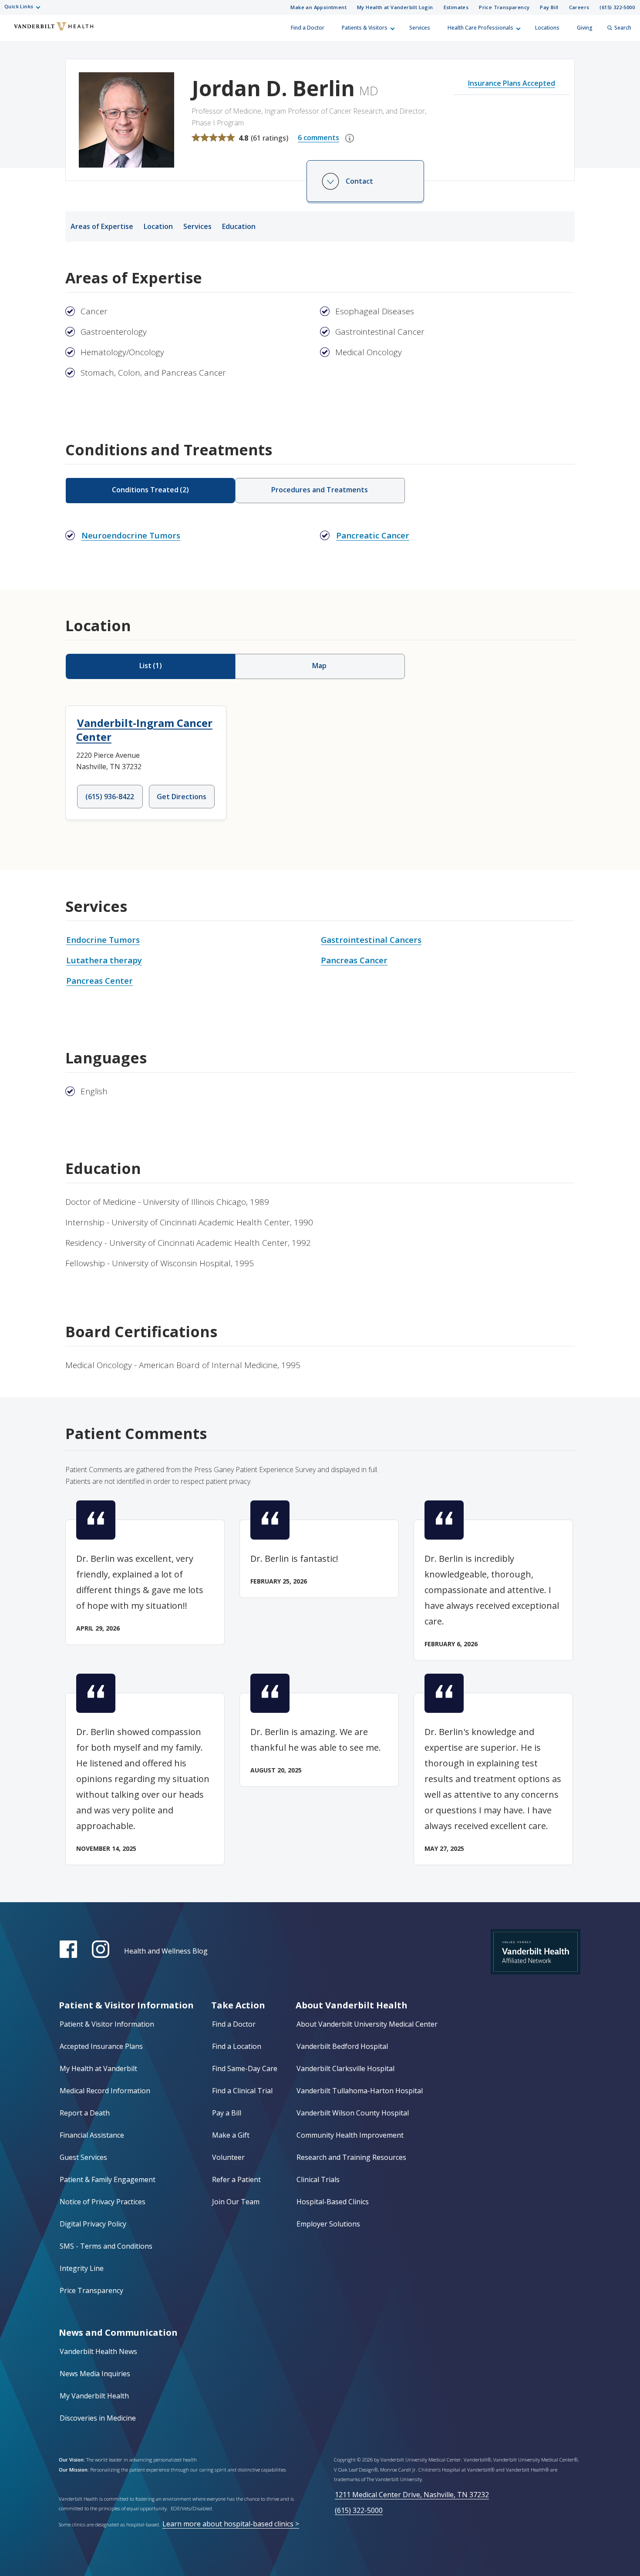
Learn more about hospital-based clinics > (231, 2524)
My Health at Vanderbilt (98, 2068)
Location (158, 226)
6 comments (318, 138)
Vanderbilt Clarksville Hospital (345, 2068)
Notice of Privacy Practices (103, 2202)
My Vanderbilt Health (94, 2396)
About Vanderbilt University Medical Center (367, 2024)
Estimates (456, 7)
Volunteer (228, 2157)
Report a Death (85, 2113)
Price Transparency (504, 7)
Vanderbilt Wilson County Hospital (353, 2113)
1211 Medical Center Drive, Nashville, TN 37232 (412, 2495)
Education (239, 226)
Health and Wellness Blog (166, 1951)
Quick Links (19, 6)
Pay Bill (549, 7)
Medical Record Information (105, 2091)
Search (623, 28)
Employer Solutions (328, 2224)
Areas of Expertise (102, 226)
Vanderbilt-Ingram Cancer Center (144, 730)
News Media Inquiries (95, 2374)
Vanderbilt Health (13, 32)
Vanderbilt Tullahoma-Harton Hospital (360, 2091)
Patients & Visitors (365, 28)
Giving (585, 28)
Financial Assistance (92, 2135)
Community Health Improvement (350, 2135)
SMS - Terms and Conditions (106, 2246)
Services (420, 28)
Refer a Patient (236, 2179)
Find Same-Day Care (245, 2068)
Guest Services (83, 2157)
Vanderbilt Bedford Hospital (342, 2046)
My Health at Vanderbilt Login (395, 7)
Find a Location (237, 2046)
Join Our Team (236, 2202)
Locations (547, 28)
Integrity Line (82, 2268)
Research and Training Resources (351, 2157)
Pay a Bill (227, 2113)
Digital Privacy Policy (93, 2224)
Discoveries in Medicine (98, 2418)
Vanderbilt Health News (98, 2351)
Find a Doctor (308, 28)
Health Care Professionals (480, 28)
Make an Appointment (318, 7)
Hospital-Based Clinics (333, 2202)
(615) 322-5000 (617, 7)
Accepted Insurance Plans (101, 2046)
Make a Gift (231, 2135)
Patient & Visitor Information (107, 2024)
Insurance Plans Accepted (512, 83)
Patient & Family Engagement (108, 2179)
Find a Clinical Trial (242, 2091)
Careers (579, 7)
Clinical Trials (318, 2179)
